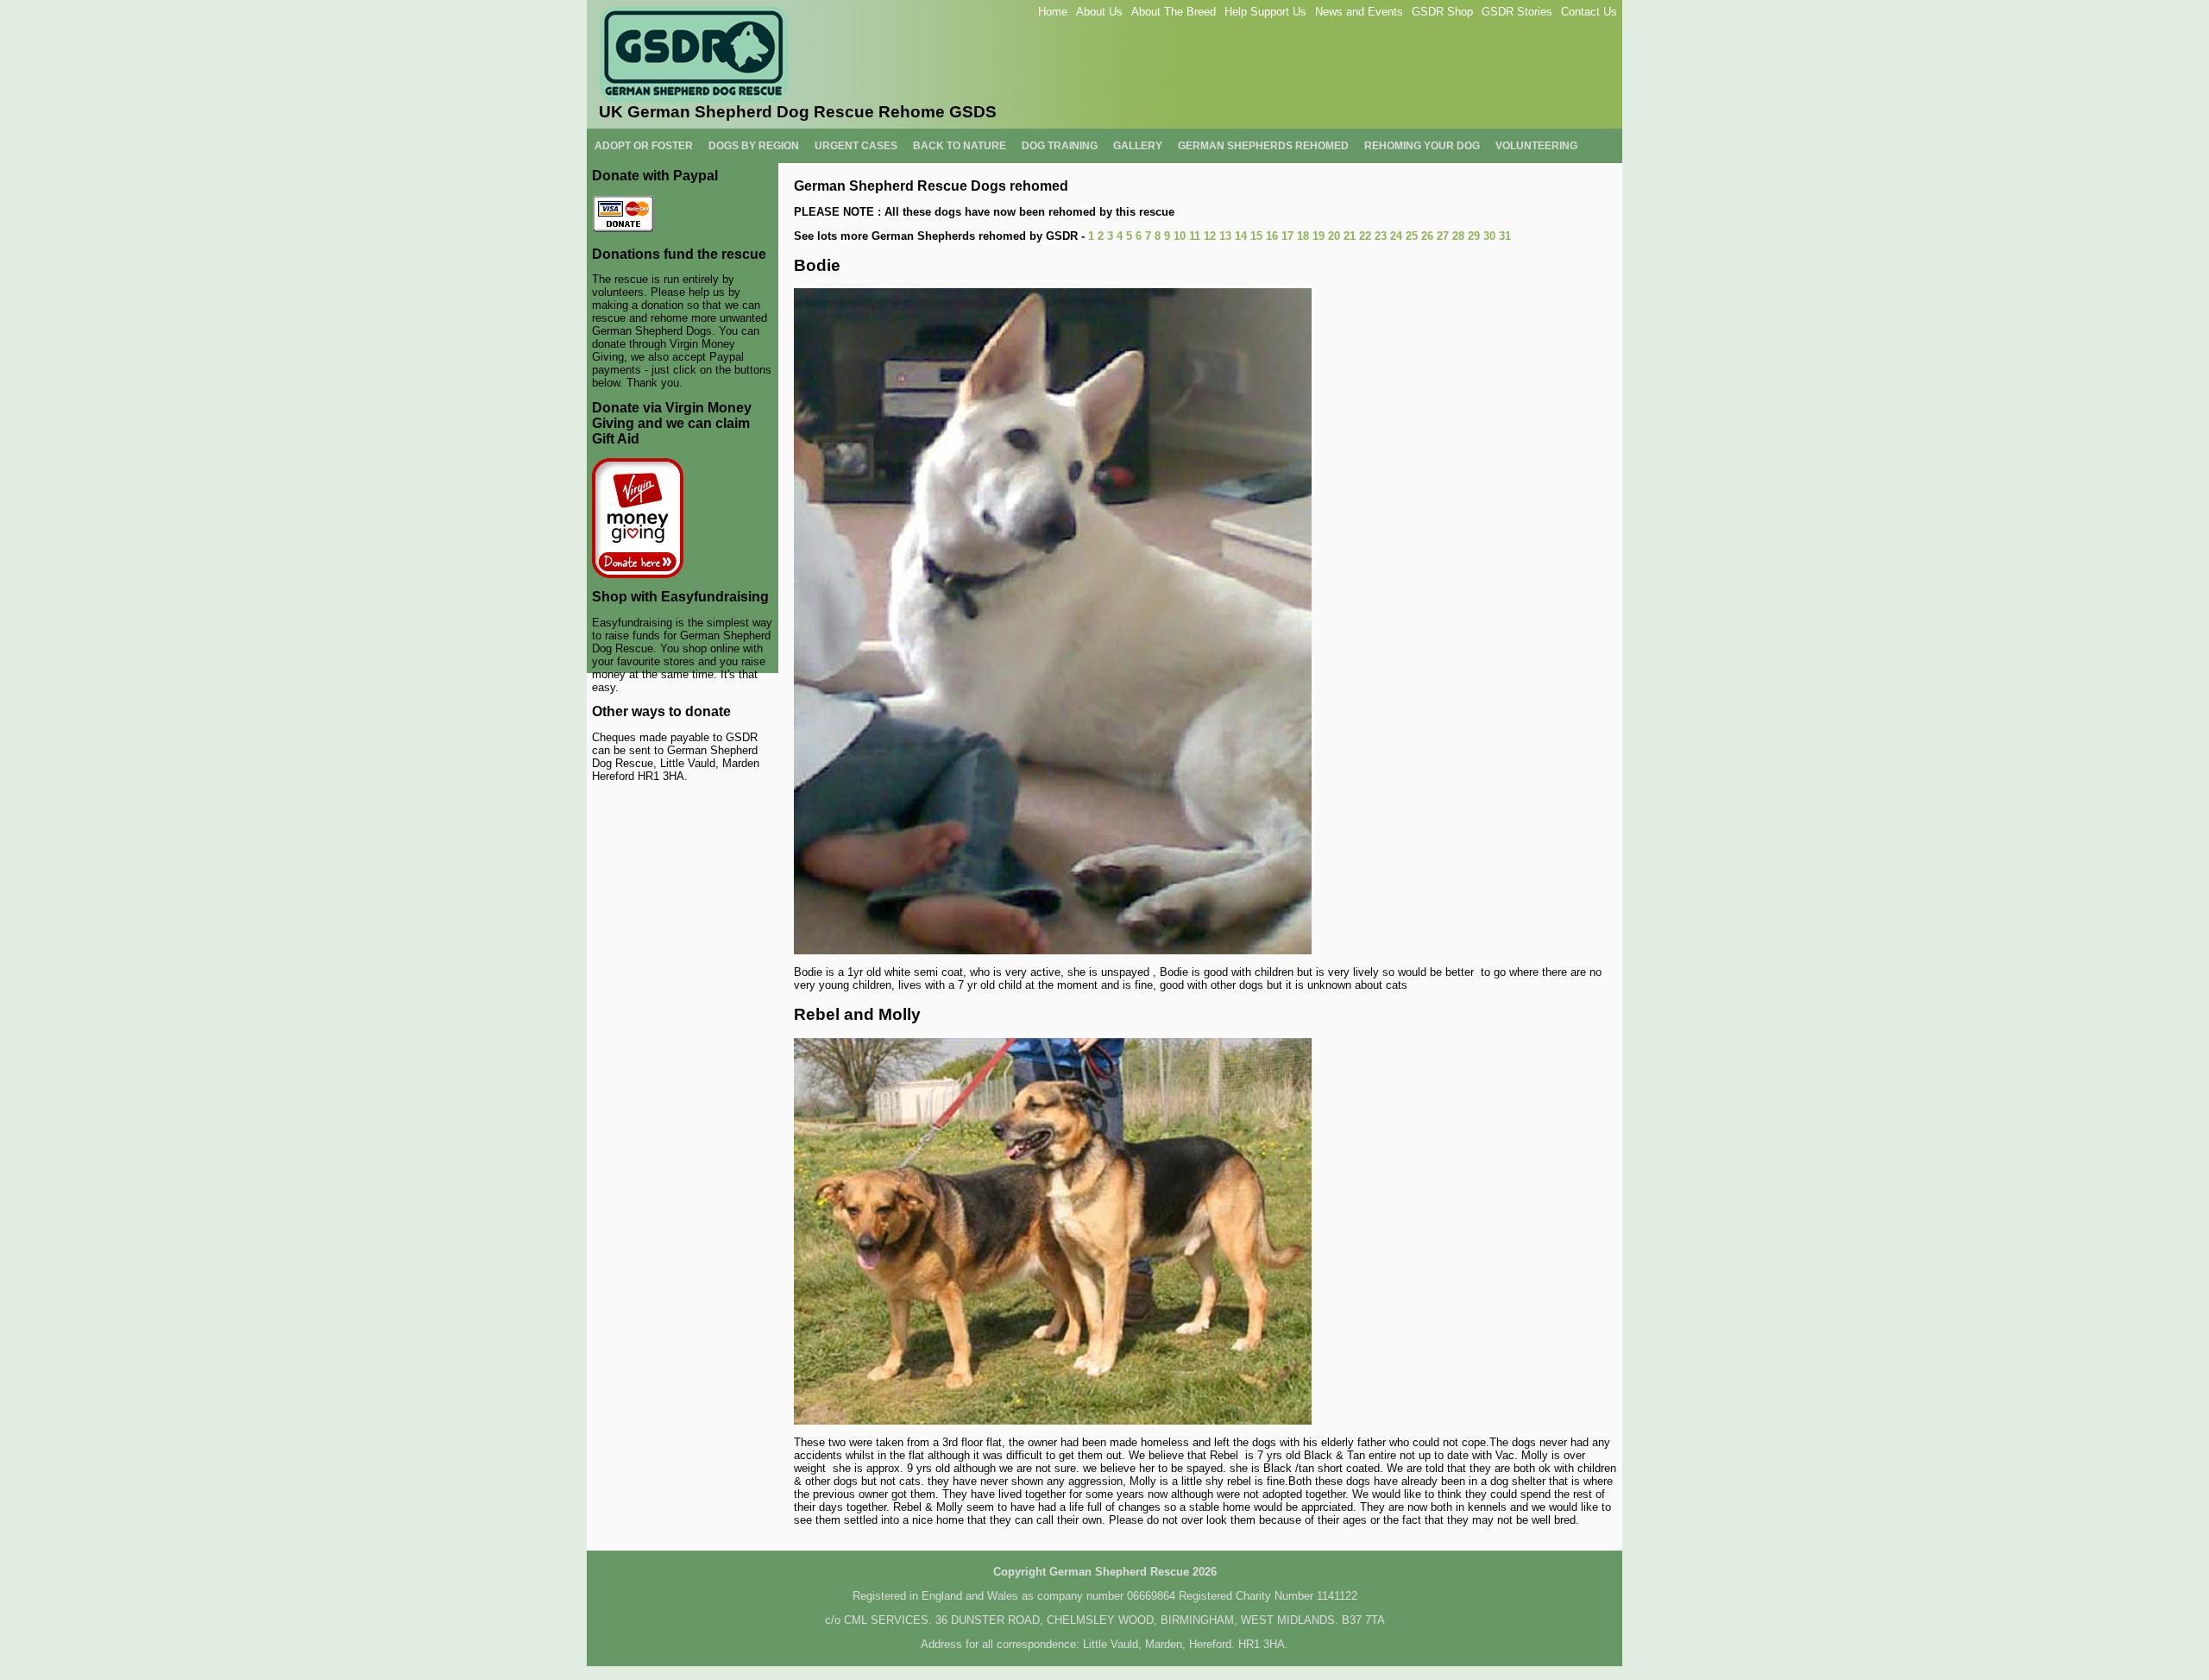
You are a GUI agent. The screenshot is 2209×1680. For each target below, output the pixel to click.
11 (1195, 236)
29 (1474, 236)
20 (1334, 236)
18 (1303, 236)
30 (1489, 236)
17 (1287, 236)
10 (1180, 236)
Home (1053, 12)
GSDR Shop (1442, 12)
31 (1505, 236)
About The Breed (1174, 12)
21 (1350, 236)
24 (1396, 236)
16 (1272, 236)
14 (1241, 236)
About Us (1099, 12)
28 (1458, 236)
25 (1412, 236)
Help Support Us (1265, 12)
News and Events (1359, 12)
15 (1256, 236)
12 (1210, 236)
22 (1365, 236)
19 (1318, 236)
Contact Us (1589, 12)
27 (1443, 236)
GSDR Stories (1517, 12)
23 (1381, 236)
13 (1225, 236)
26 (1427, 236)
